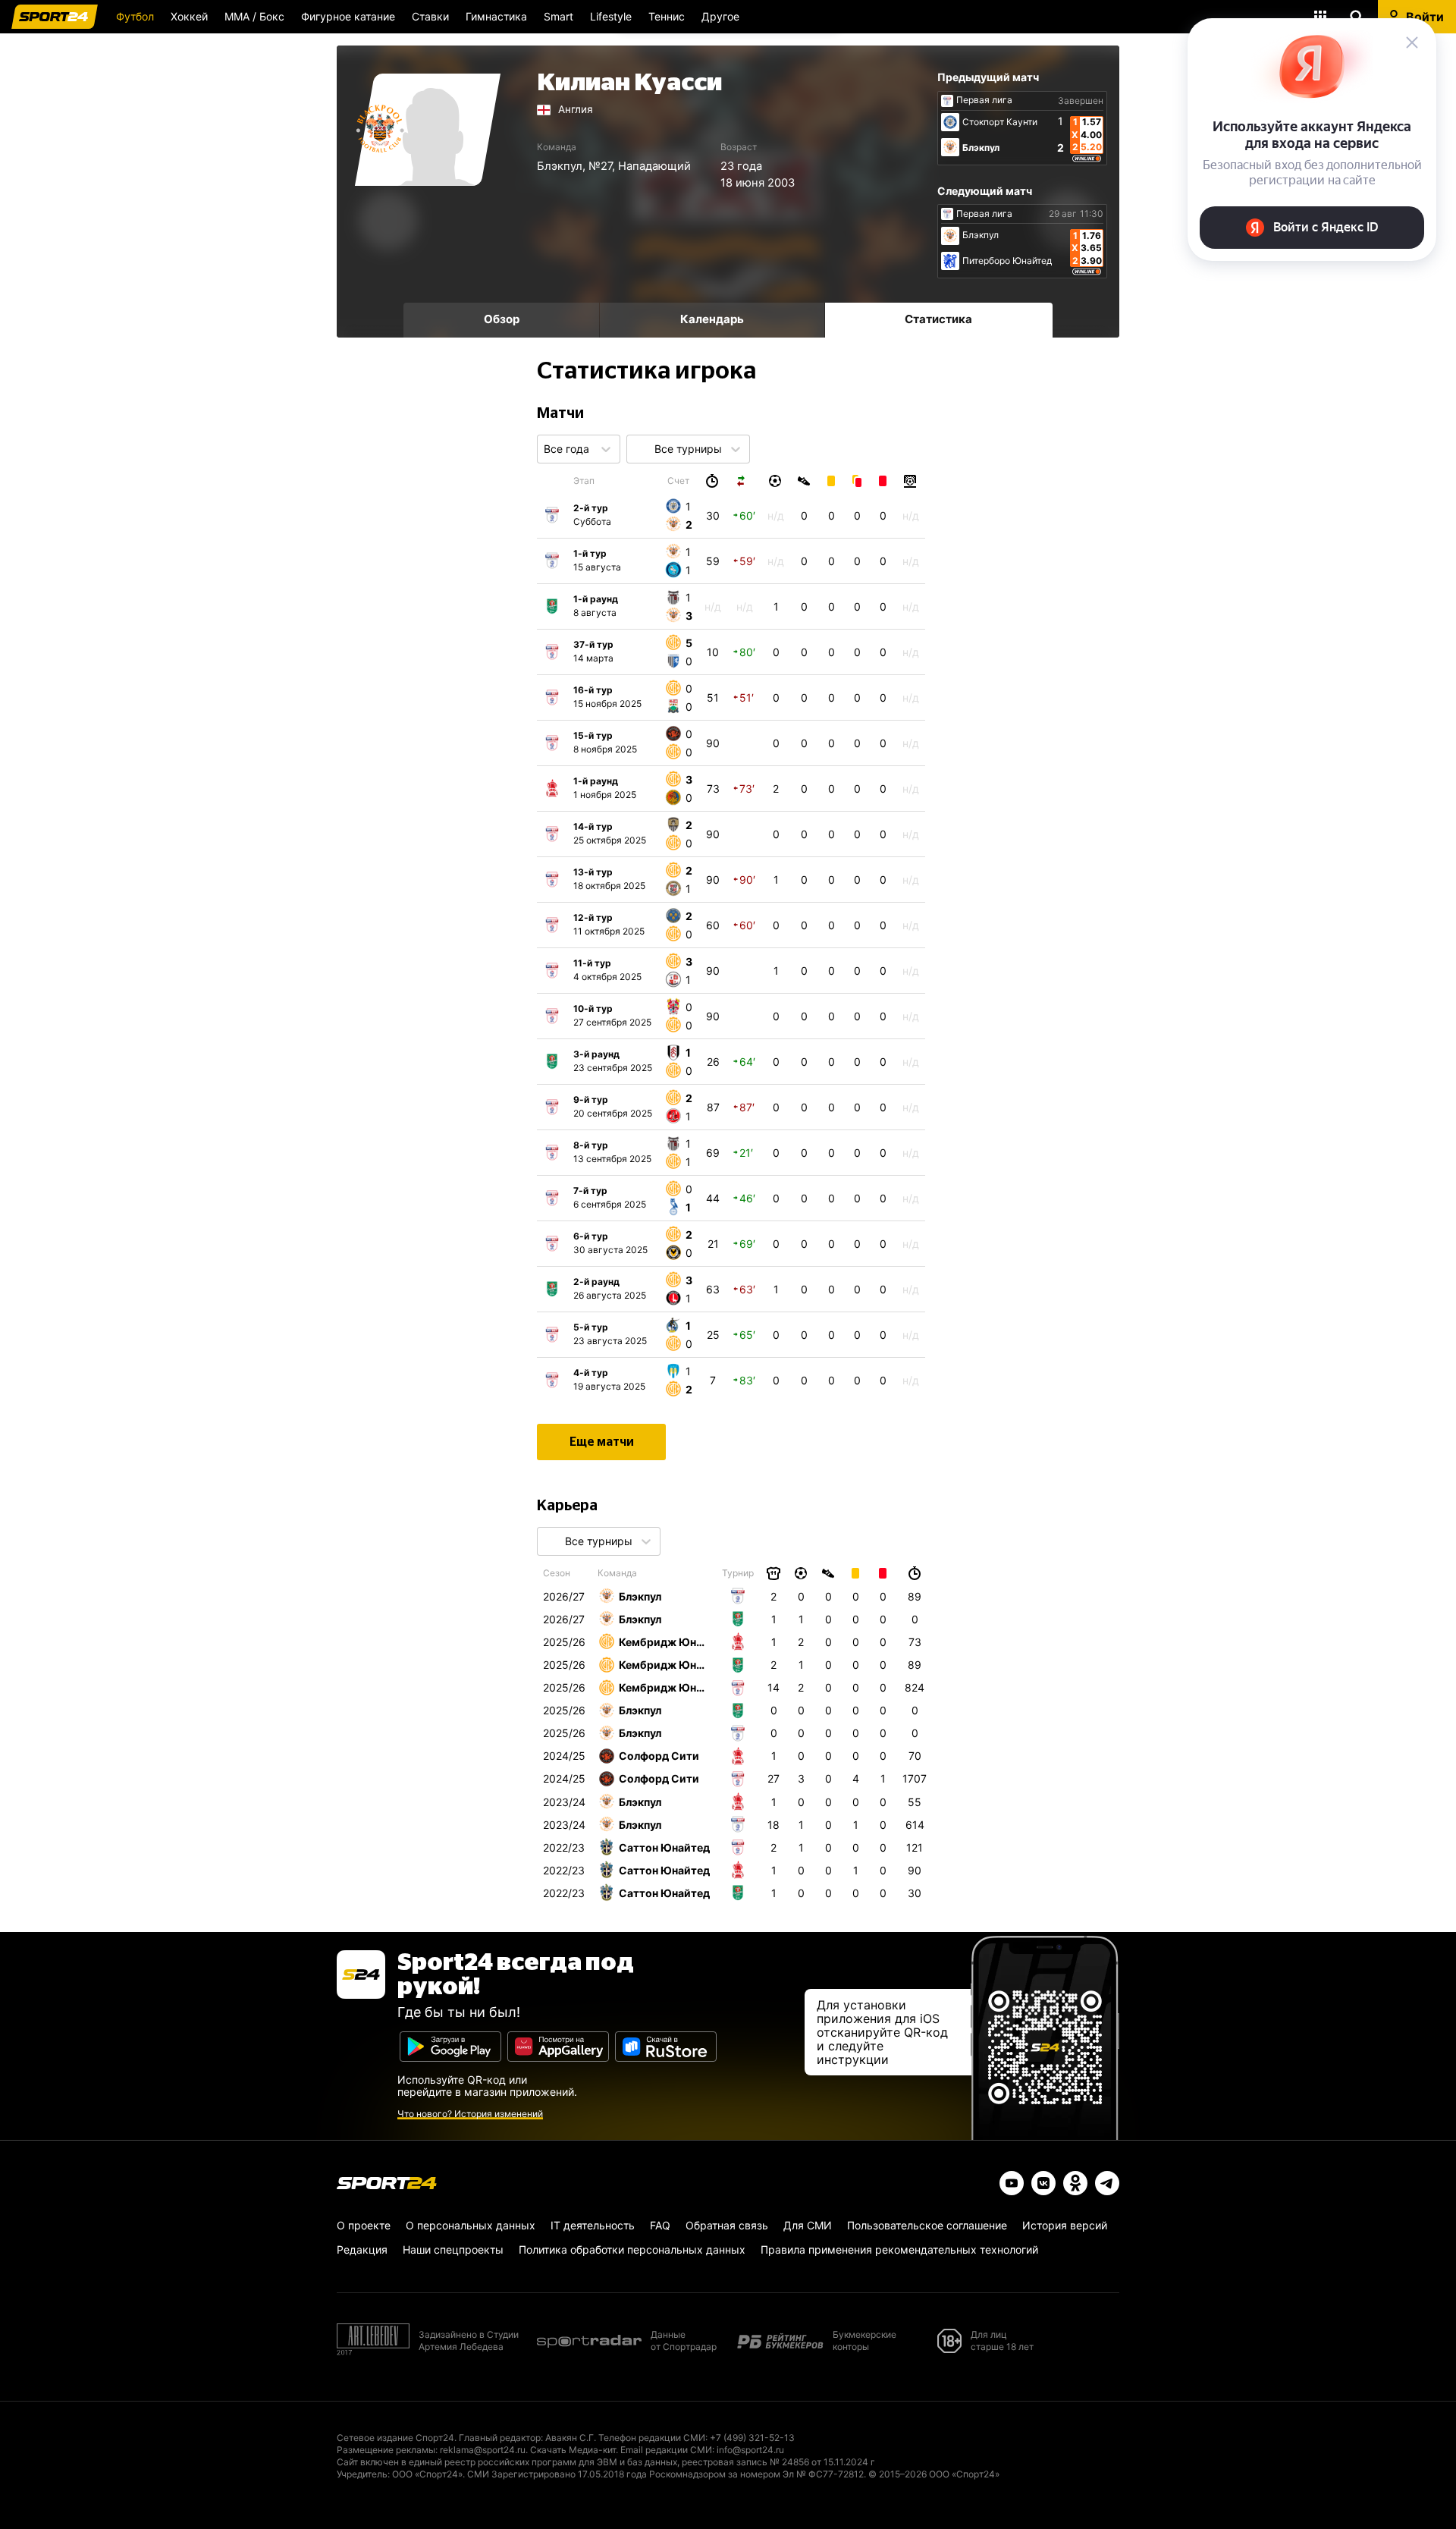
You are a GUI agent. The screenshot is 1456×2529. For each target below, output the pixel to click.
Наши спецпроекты (453, 2249)
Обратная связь (727, 2225)
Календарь (712, 319)
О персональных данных (471, 2225)
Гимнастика (496, 16)
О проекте (364, 2225)
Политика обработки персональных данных (632, 2249)
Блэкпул (560, 166)
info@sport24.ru (750, 2450)
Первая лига (984, 100)
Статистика (938, 319)
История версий (1065, 2225)
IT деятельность (593, 2225)
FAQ (660, 2225)
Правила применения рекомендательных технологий (899, 2249)
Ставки (430, 16)
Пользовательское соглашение (927, 2225)
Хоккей (189, 16)
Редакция (362, 2249)
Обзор (502, 319)
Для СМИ (808, 2225)
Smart (559, 16)
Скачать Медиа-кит (573, 2450)
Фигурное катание (348, 16)
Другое (720, 16)
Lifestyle (611, 16)
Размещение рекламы (386, 2450)
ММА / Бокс (254, 16)
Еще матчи (602, 1442)
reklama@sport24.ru (483, 2450)
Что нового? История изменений (470, 2114)
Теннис (667, 16)
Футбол (135, 16)
